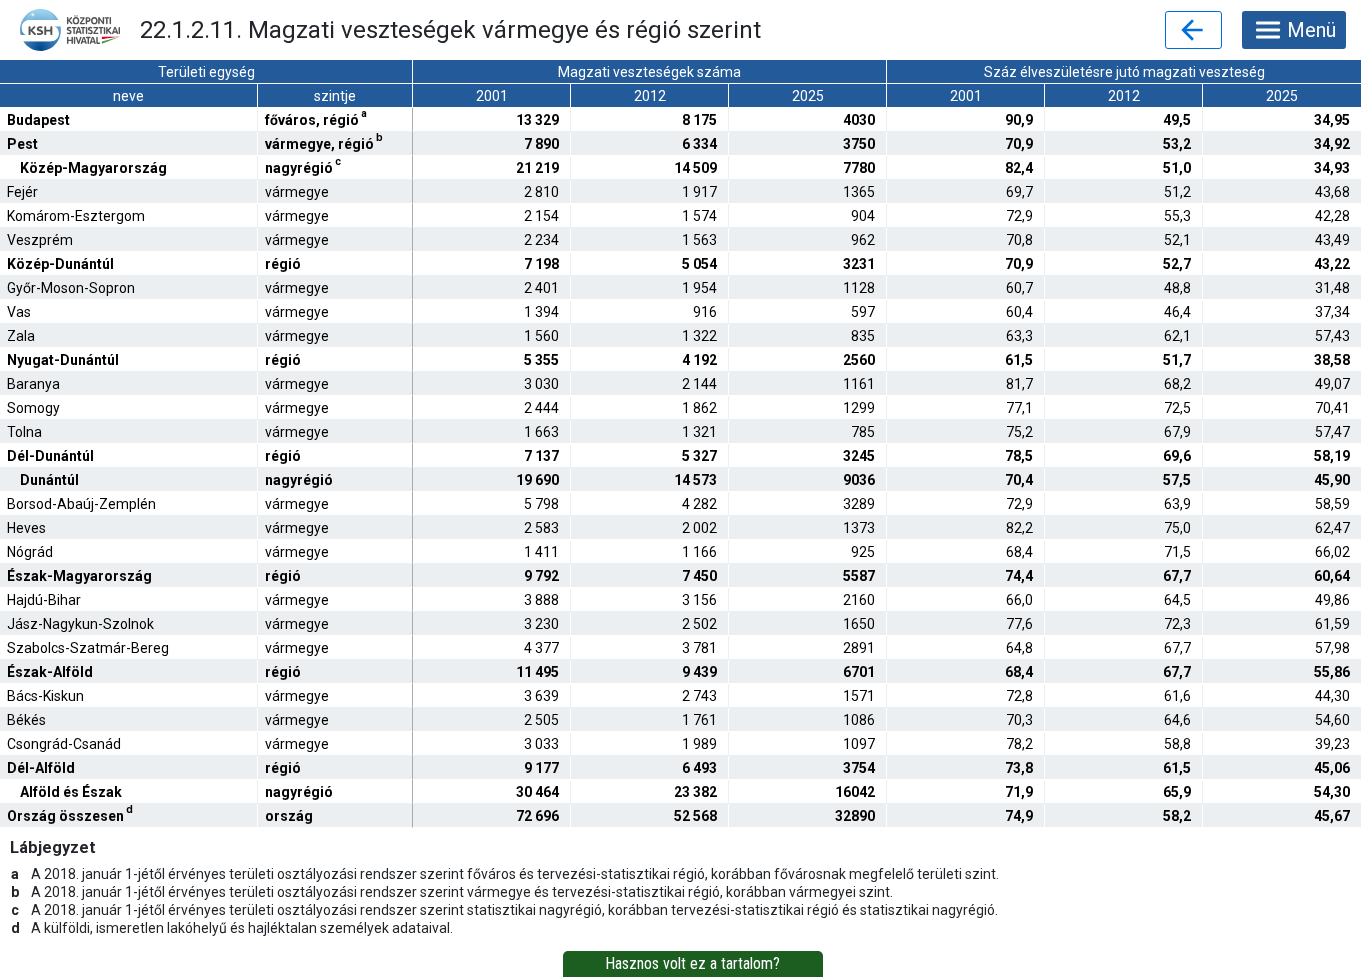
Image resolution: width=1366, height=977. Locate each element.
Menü (1311, 30)
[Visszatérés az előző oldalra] (1193, 30)
